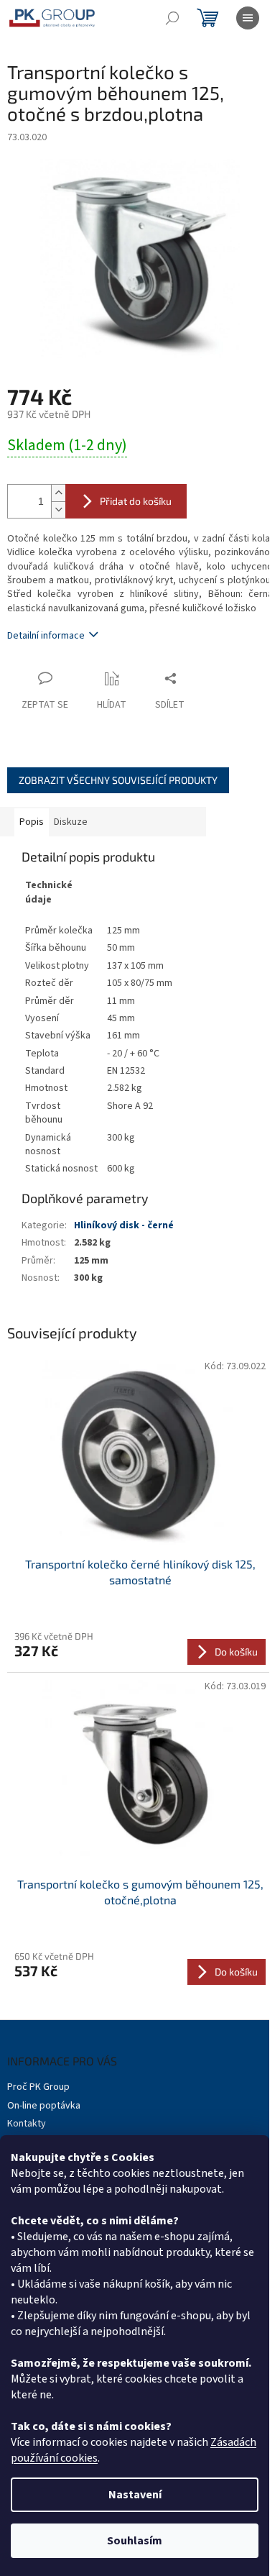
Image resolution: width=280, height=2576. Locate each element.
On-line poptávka (44, 2106)
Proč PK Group (38, 2087)
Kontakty (27, 2124)
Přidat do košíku (136, 501)
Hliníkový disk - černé (124, 1225)
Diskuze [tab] (71, 822)
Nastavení (135, 2495)
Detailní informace (46, 636)
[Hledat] (172, 18)
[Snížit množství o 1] (58, 510)
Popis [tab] (32, 822)
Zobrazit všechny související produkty (118, 780)
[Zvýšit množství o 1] (58, 493)
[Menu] (248, 18)
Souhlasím (135, 2541)
